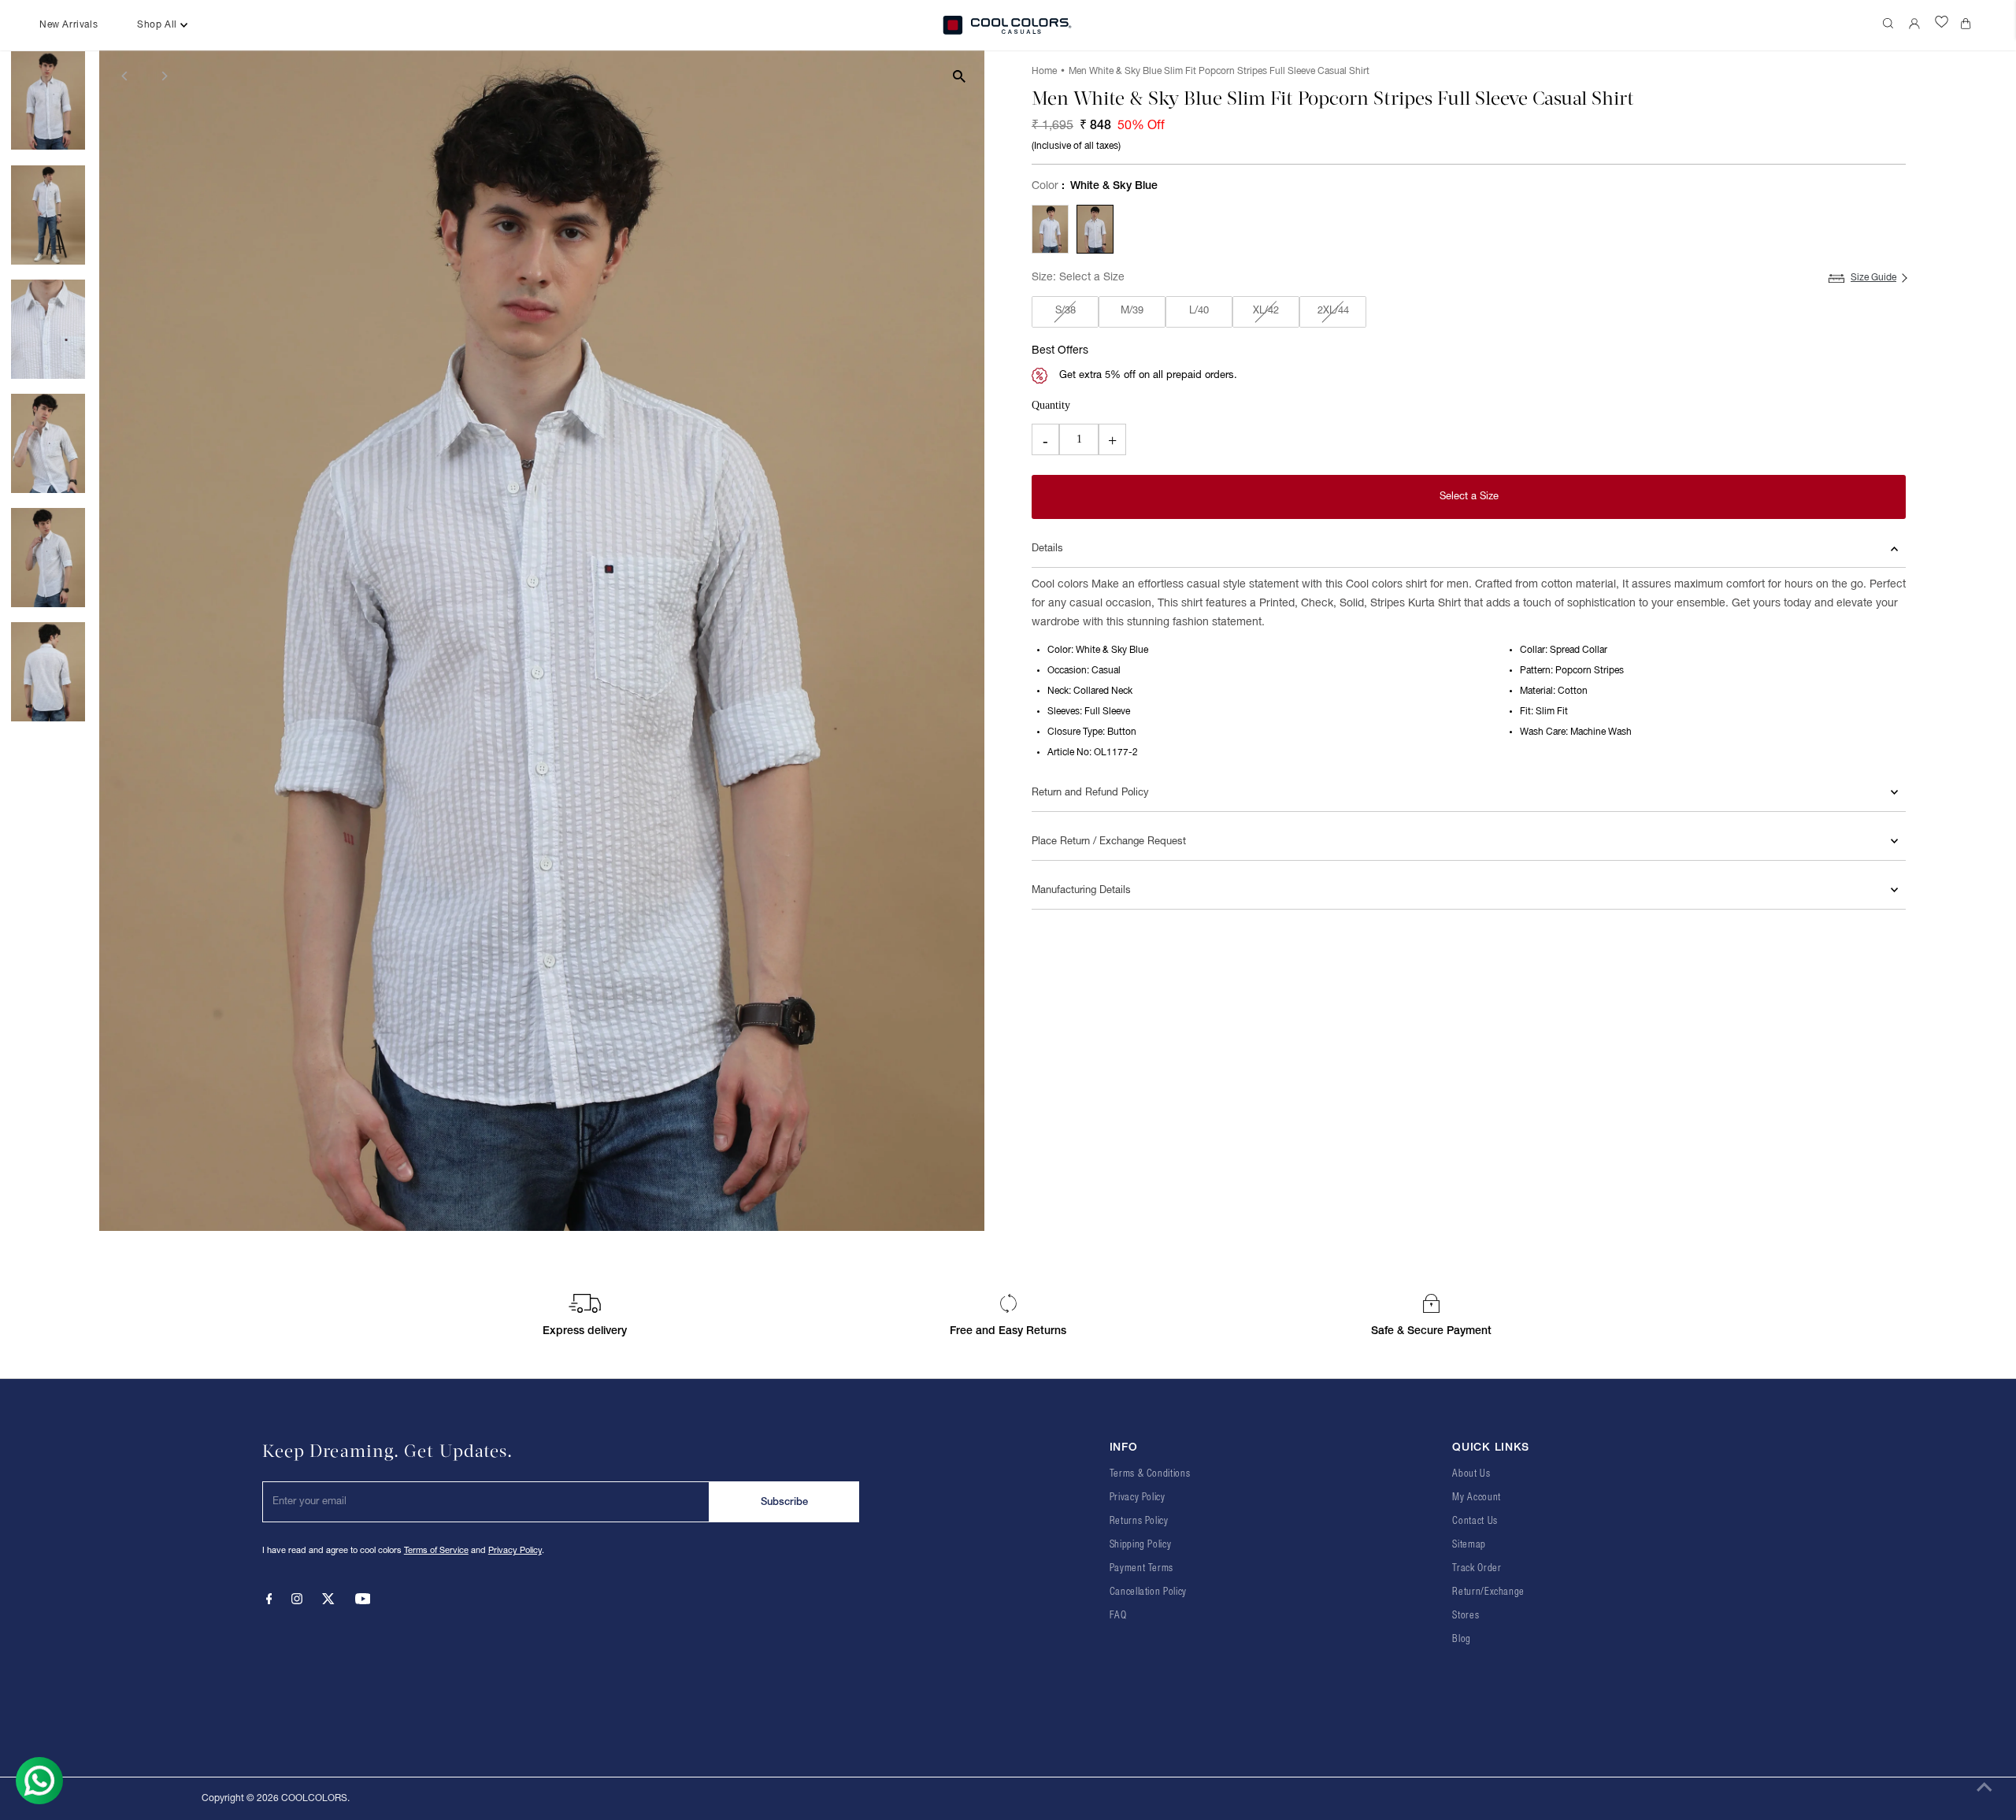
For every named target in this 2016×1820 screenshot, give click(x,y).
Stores (1466, 1616)
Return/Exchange (1488, 1592)
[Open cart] (1969, 25)
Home (1044, 71)
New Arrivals (69, 25)
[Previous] (125, 76)
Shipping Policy (1141, 1545)
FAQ (1118, 1616)
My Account (1477, 1498)
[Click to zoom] (959, 76)
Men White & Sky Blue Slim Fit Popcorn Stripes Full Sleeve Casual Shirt (1219, 71)
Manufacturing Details (1081, 891)
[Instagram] (297, 1602)
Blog (1462, 1639)
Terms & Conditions (1150, 1474)
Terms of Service (436, 1551)
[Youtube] (363, 1602)
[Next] (163, 76)
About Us (1471, 1474)
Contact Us (1475, 1521)
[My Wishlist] (1942, 25)
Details (1047, 549)
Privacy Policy (515, 1551)
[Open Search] (1890, 25)
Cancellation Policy (1148, 1592)
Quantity (1051, 405)
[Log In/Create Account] (1916, 25)
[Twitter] (328, 1602)
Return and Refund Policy (1090, 793)
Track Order (1477, 1568)
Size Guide (1873, 278)
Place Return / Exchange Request (1109, 842)
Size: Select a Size (1078, 278)
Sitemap (1469, 1545)
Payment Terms (1141, 1568)
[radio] (1050, 229)
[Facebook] (269, 1602)
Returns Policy (1139, 1521)
